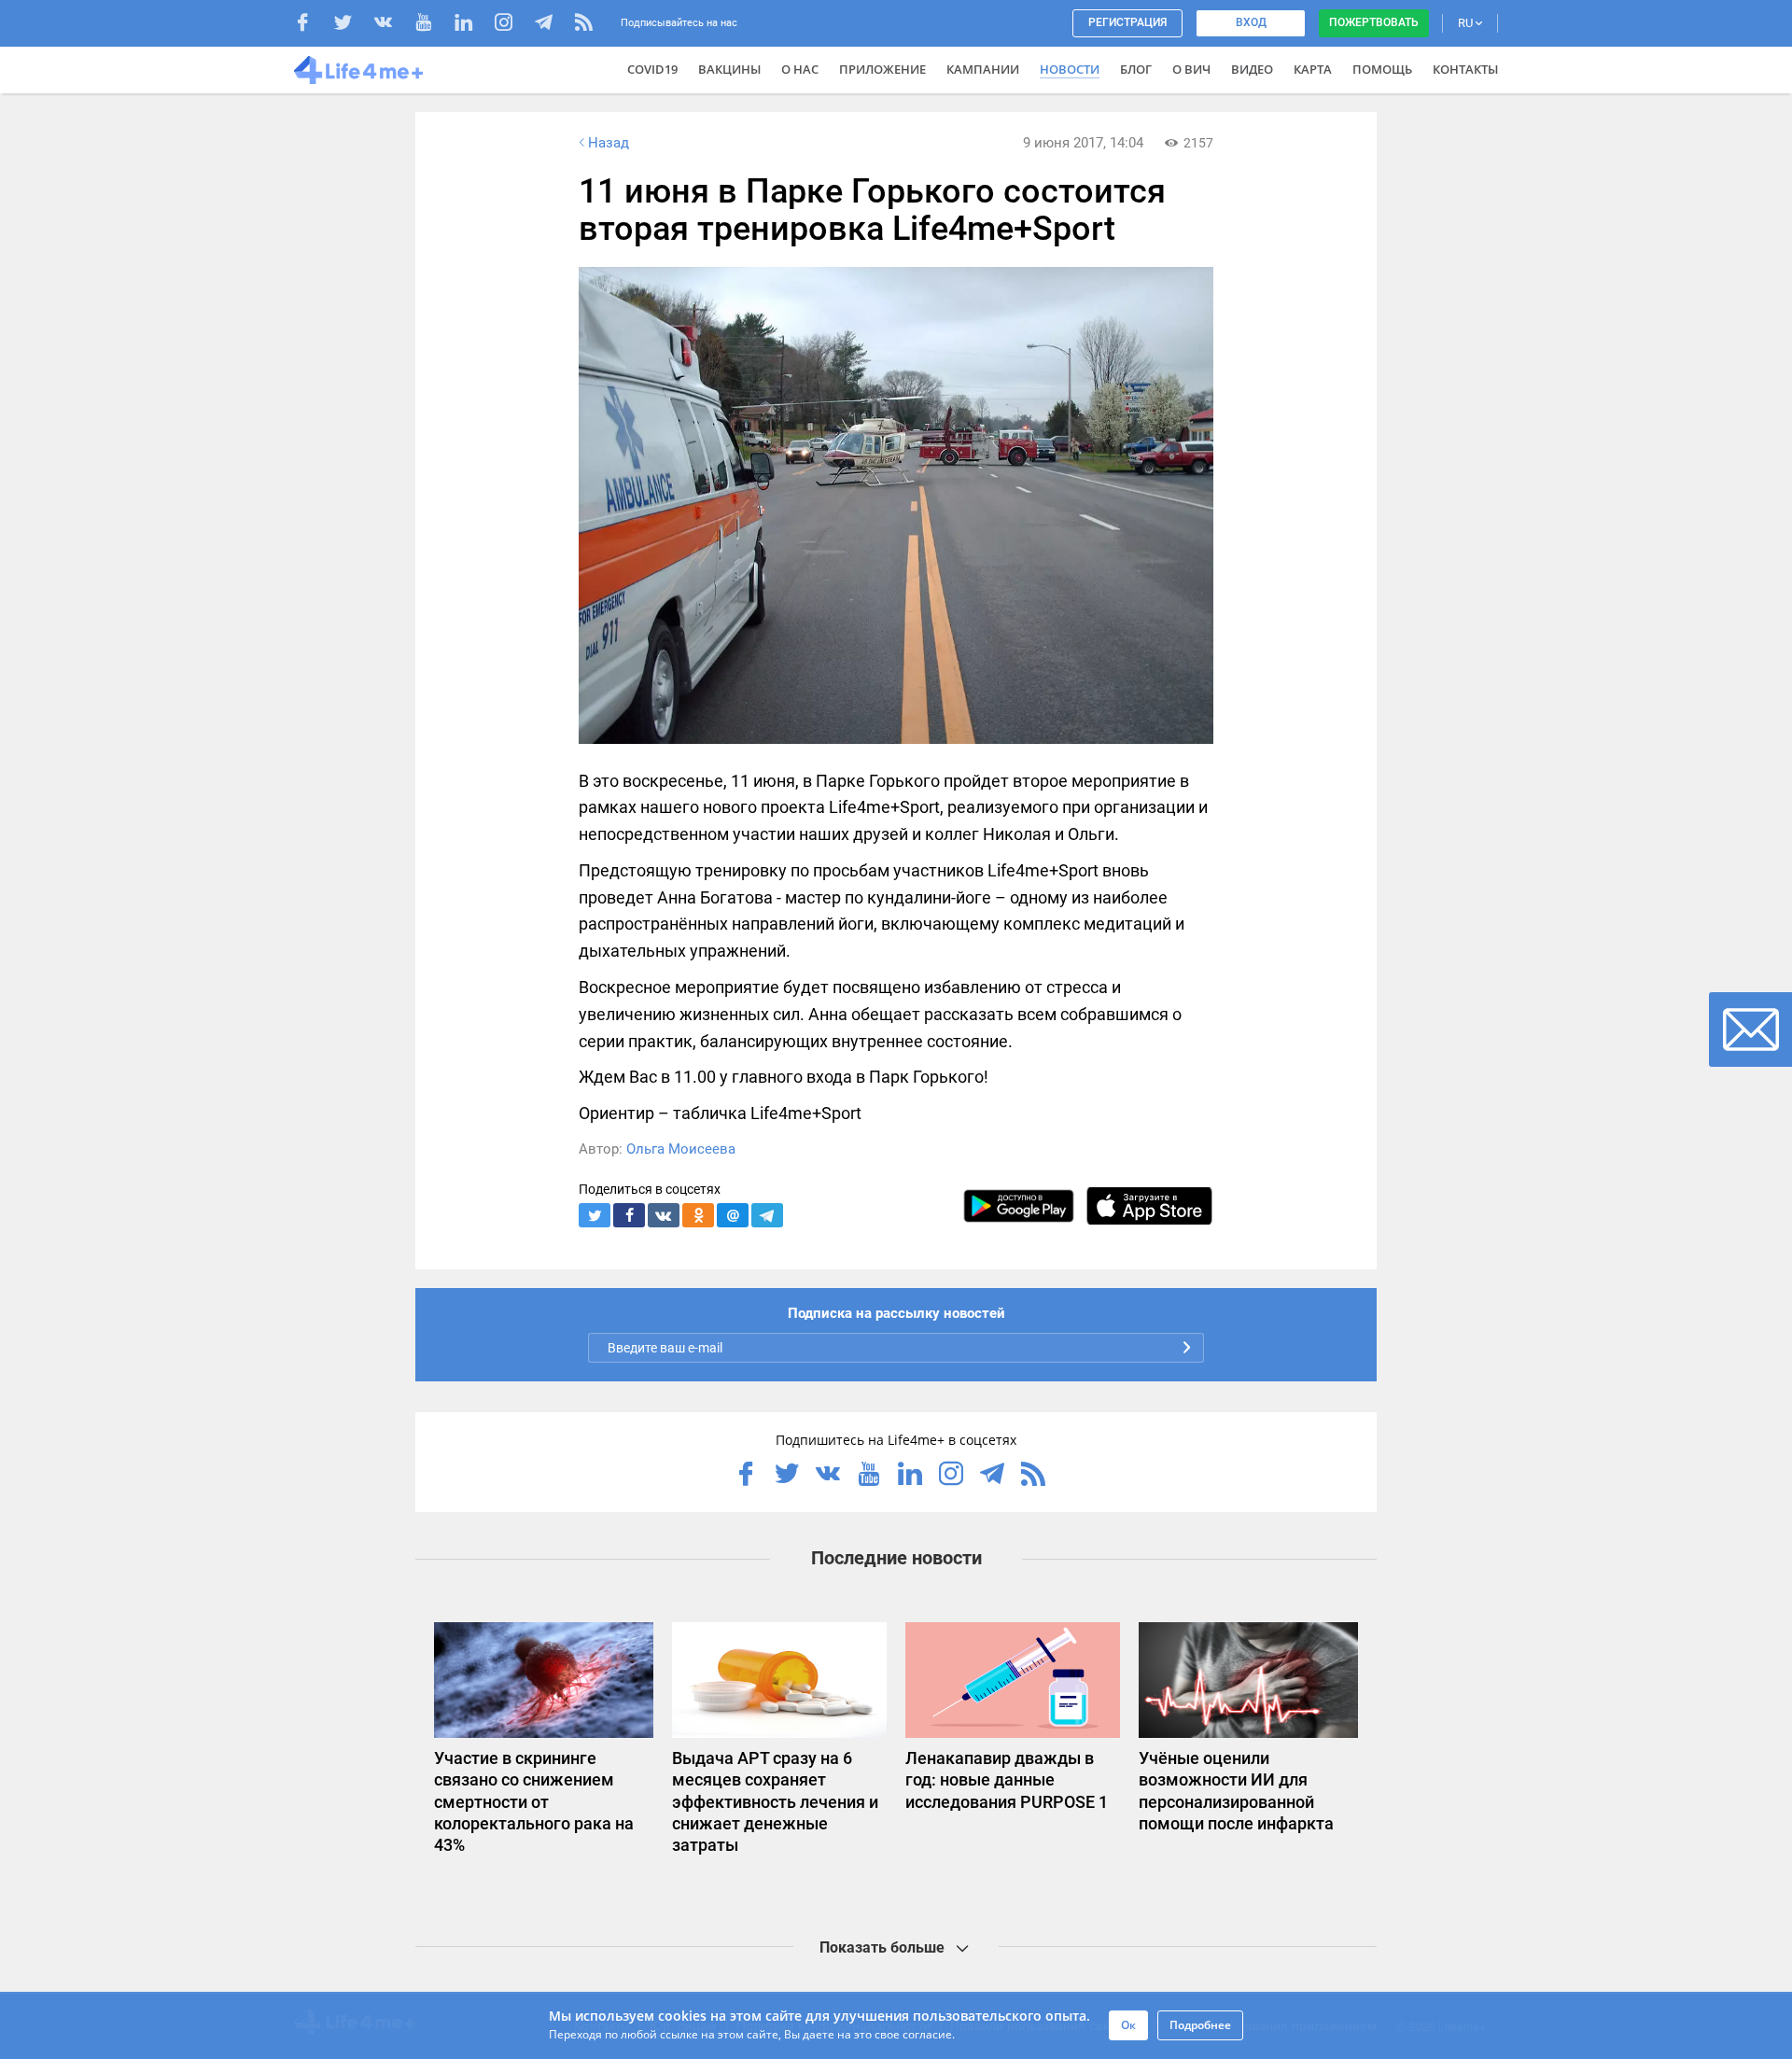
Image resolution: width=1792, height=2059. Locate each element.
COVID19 (652, 69)
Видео (1252, 69)
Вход (1251, 22)
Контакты (1465, 69)
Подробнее (1200, 2025)
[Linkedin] (473, 25)
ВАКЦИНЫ (729, 69)
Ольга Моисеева (681, 1149)
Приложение (882, 69)
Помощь (1382, 69)
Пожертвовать (1374, 22)
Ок (1128, 2025)
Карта (1313, 69)
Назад (609, 143)
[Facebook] (312, 25)
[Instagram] (513, 25)
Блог (1136, 69)
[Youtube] (433, 25)
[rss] (584, 25)
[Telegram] (553, 25)
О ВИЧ (1191, 69)
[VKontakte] (392, 25)
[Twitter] (352, 25)
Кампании (983, 69)
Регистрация (1127, 22)
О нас (800, 69)
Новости (1070, 69)
